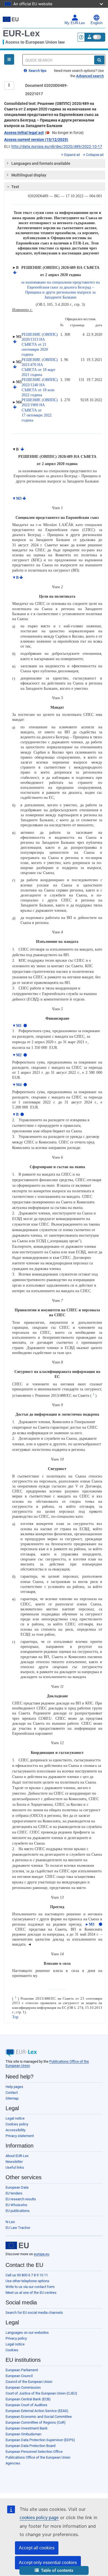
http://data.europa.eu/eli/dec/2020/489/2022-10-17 (57, 147)
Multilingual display (29, 175)
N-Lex (10, 2222)
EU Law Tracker (18, 2228)
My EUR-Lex (75, 23)
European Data (17, 2187)
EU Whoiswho (16, 2205)
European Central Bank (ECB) (28, 2399)
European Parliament (22, 2370)
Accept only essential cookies (48, 2563)
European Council (19, 2376)
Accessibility (16, 2130)
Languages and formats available (41, 163)
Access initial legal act (24, 133)
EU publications (18, 2211)
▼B (15, 578)
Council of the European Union (29, 2382)
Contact (12, 2093)
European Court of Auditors (26, 2405)
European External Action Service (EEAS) (37, 2411)
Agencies (13, 2463)
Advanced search (90, 76)
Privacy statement (20, 2136)
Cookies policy (17, 2124)
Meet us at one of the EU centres (31, 2293)
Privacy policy (16, 2338)
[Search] (99, 60)
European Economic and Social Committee (39, 2417)
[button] (54, 2571)
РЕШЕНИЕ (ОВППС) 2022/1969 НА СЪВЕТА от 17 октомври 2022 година (40, 410)
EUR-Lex (21, 33)
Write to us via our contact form (30, 2287)
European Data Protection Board (30, 2446)
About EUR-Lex (17, 2156)
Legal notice (15, 2118)
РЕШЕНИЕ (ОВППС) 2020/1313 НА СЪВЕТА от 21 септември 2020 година (40, 345)
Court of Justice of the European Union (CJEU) (41, 2393)
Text (15, 187)
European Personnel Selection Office (34, 2452)
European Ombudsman (23, 2434)
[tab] (55, 163)
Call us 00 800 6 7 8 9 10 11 (27, 2275)
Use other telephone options (27, 2281)
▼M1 (17, 1026)
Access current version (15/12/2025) (36, 140)
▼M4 (17, 1085)
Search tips (37, 71)
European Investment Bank (27, 2428)
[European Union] (17, 2246)
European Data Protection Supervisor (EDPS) (40, 2440)
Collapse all (95, 155)
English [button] (97, 23)
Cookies (12, 2350)
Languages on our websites (27, 2333)
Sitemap (12, 2098)
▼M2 (17, 1055)
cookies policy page (39, 2518)
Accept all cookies (37, 2548)
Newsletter (14, 2162)
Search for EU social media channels (34, 2313)
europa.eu (42, 2254)
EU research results (21, 2199)
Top (15, 2017)
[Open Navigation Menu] (9, 59)
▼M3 (17, 498)
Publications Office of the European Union (38, 2457)
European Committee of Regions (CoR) (36, 2422)
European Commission (23, 2387)
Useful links (15, 2167)
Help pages (14, 2087)
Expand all (72, 155)
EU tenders (14, 2193)
